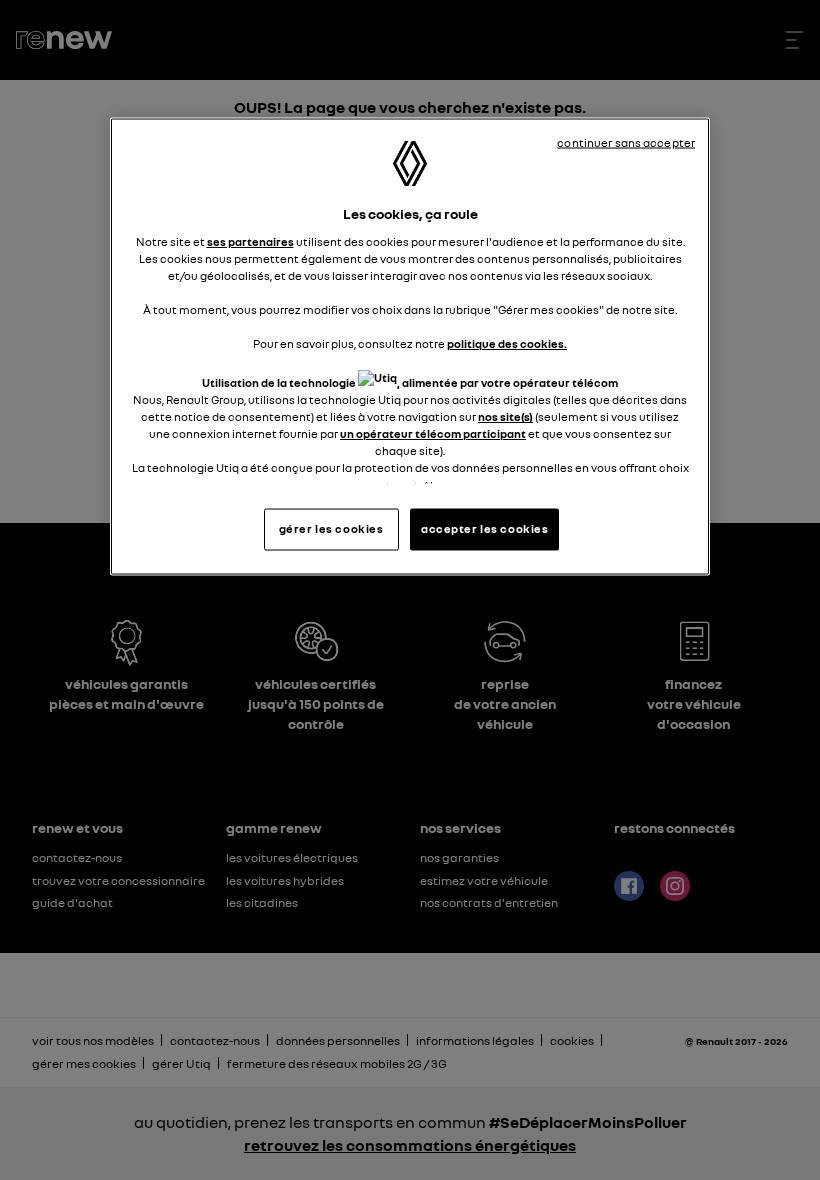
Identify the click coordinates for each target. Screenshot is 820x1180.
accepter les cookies (484, 528)
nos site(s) (505, 417)
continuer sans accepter (626, 143)
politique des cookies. (507, 343)
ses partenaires (250, 241)
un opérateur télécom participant (433, 434)
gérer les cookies (331, 528)
